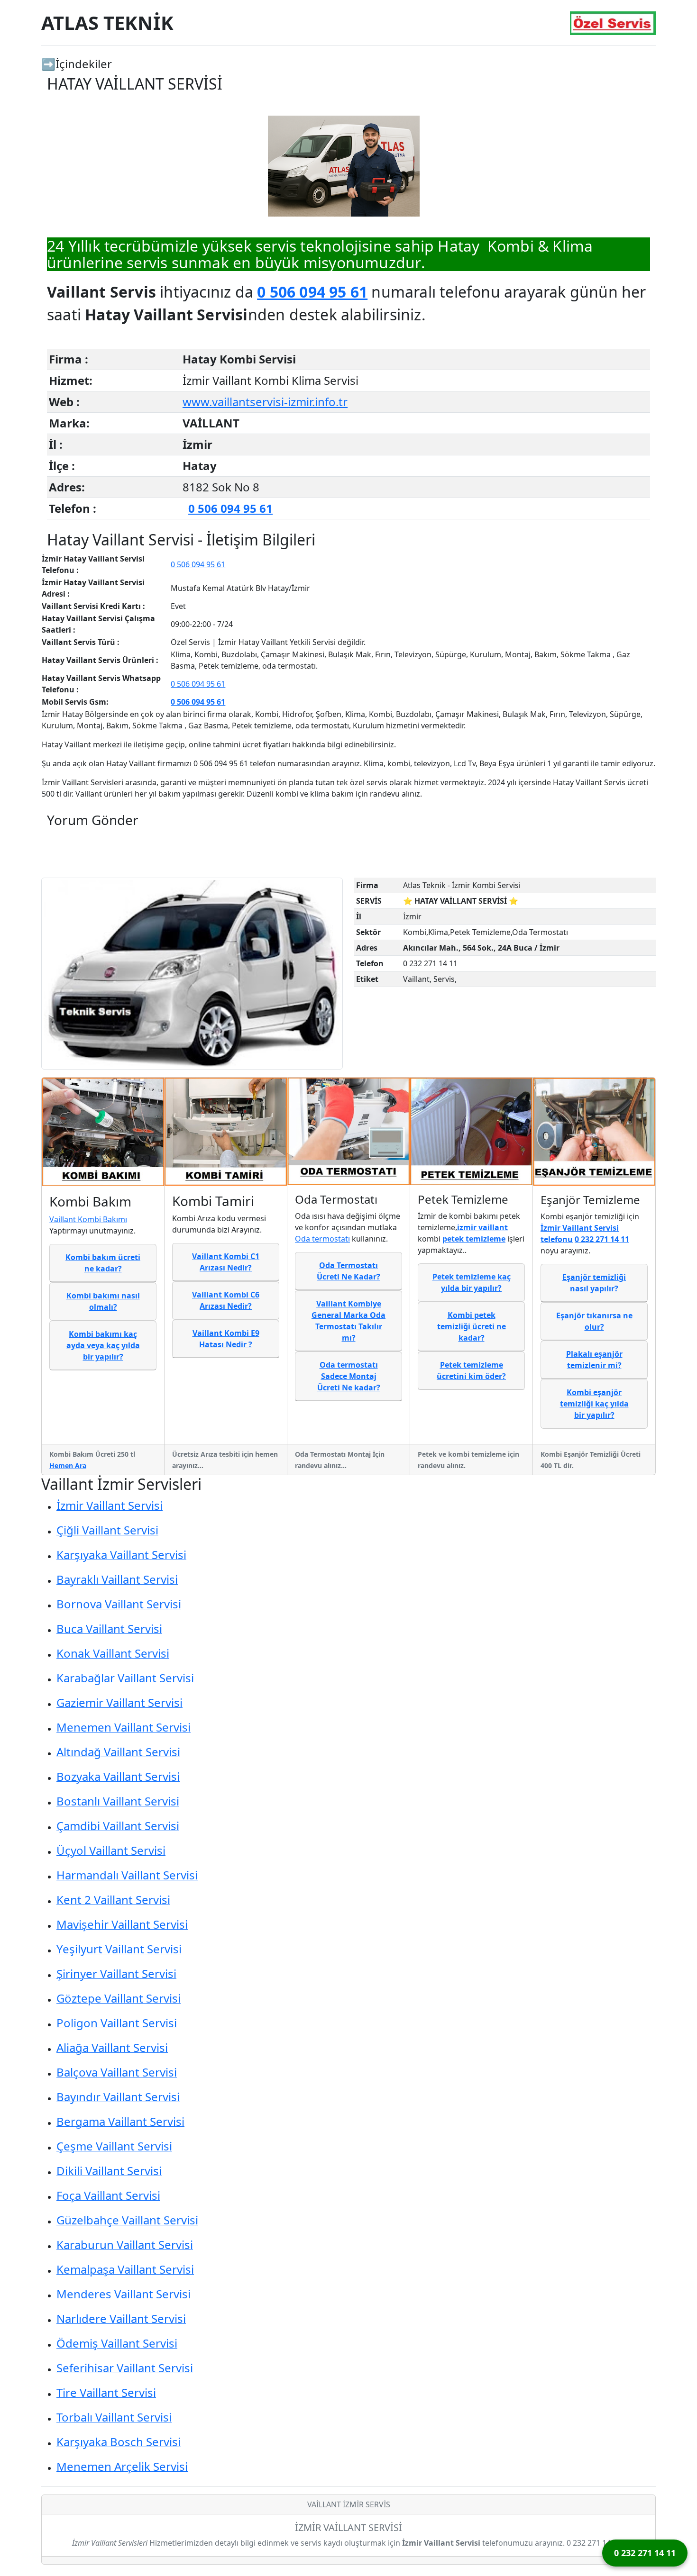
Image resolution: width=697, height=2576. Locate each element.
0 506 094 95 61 (312, 292)
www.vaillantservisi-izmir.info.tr (265, 402)
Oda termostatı (322, 1239)
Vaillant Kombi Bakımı (88, 1219)
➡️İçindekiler (77, 64)
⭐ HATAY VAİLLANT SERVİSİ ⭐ (461, 901)
